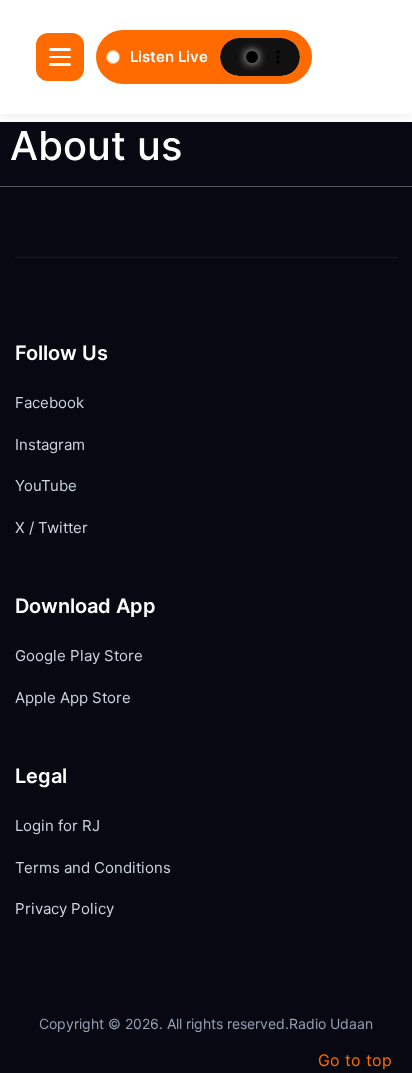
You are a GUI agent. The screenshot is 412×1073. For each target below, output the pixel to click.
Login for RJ (57, 825)
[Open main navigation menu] (60, 57)
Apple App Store (73, 697)
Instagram (50, 444)
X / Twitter (51, 527)
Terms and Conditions (93, 867)
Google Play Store (79, 655)
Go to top (355, 1060)
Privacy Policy (64, 908)
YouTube (46, 485)
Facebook (49, 402)
